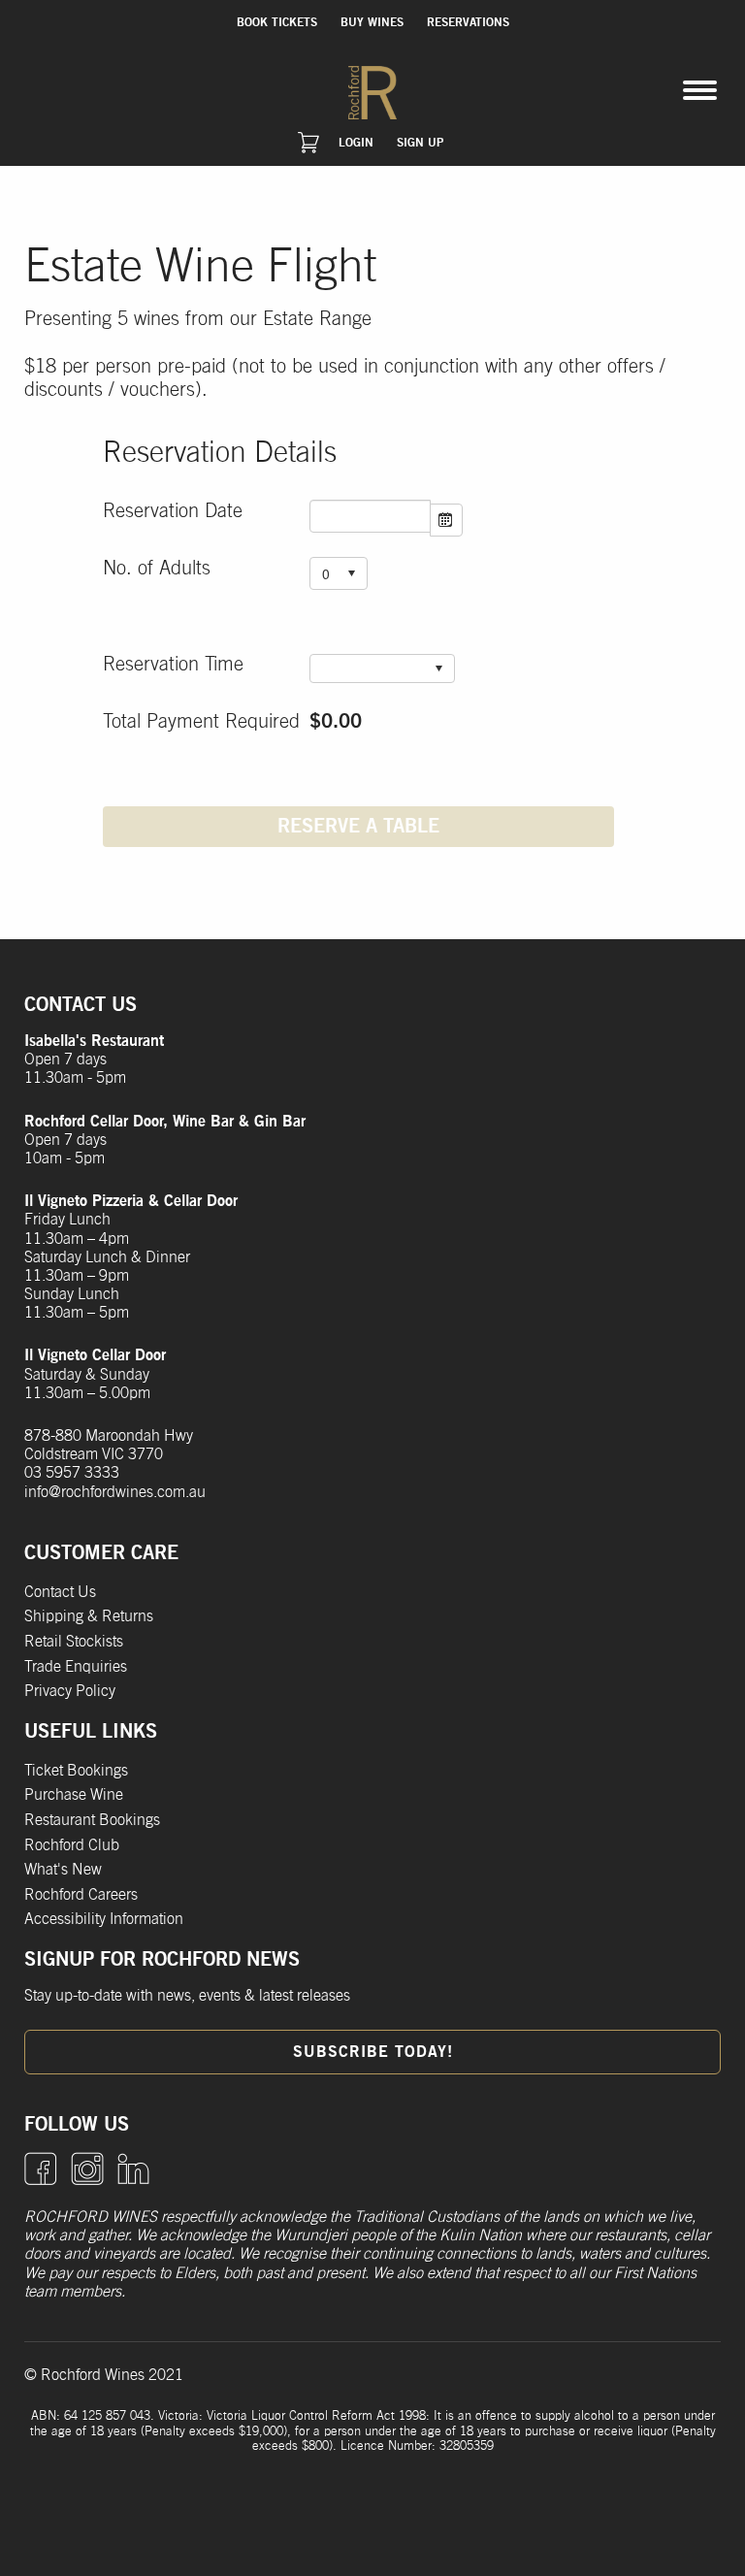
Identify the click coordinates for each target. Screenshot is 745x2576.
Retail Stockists (74, 1642)
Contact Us (60, 1592)
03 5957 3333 (72, 1473)
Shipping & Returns (89, 1616)
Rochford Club (72, 1845)
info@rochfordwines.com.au (115, 1492)
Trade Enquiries (76, 1667)
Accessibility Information (104, 1919)
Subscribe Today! (373, 2052)
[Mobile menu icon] (700, 90)
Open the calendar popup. (446, 520)
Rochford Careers (81, 1895)
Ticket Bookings (76, 1771)
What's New (63, 1870)
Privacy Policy (70, 1691)
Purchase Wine (74, 1795)
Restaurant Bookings (92, 1820)
